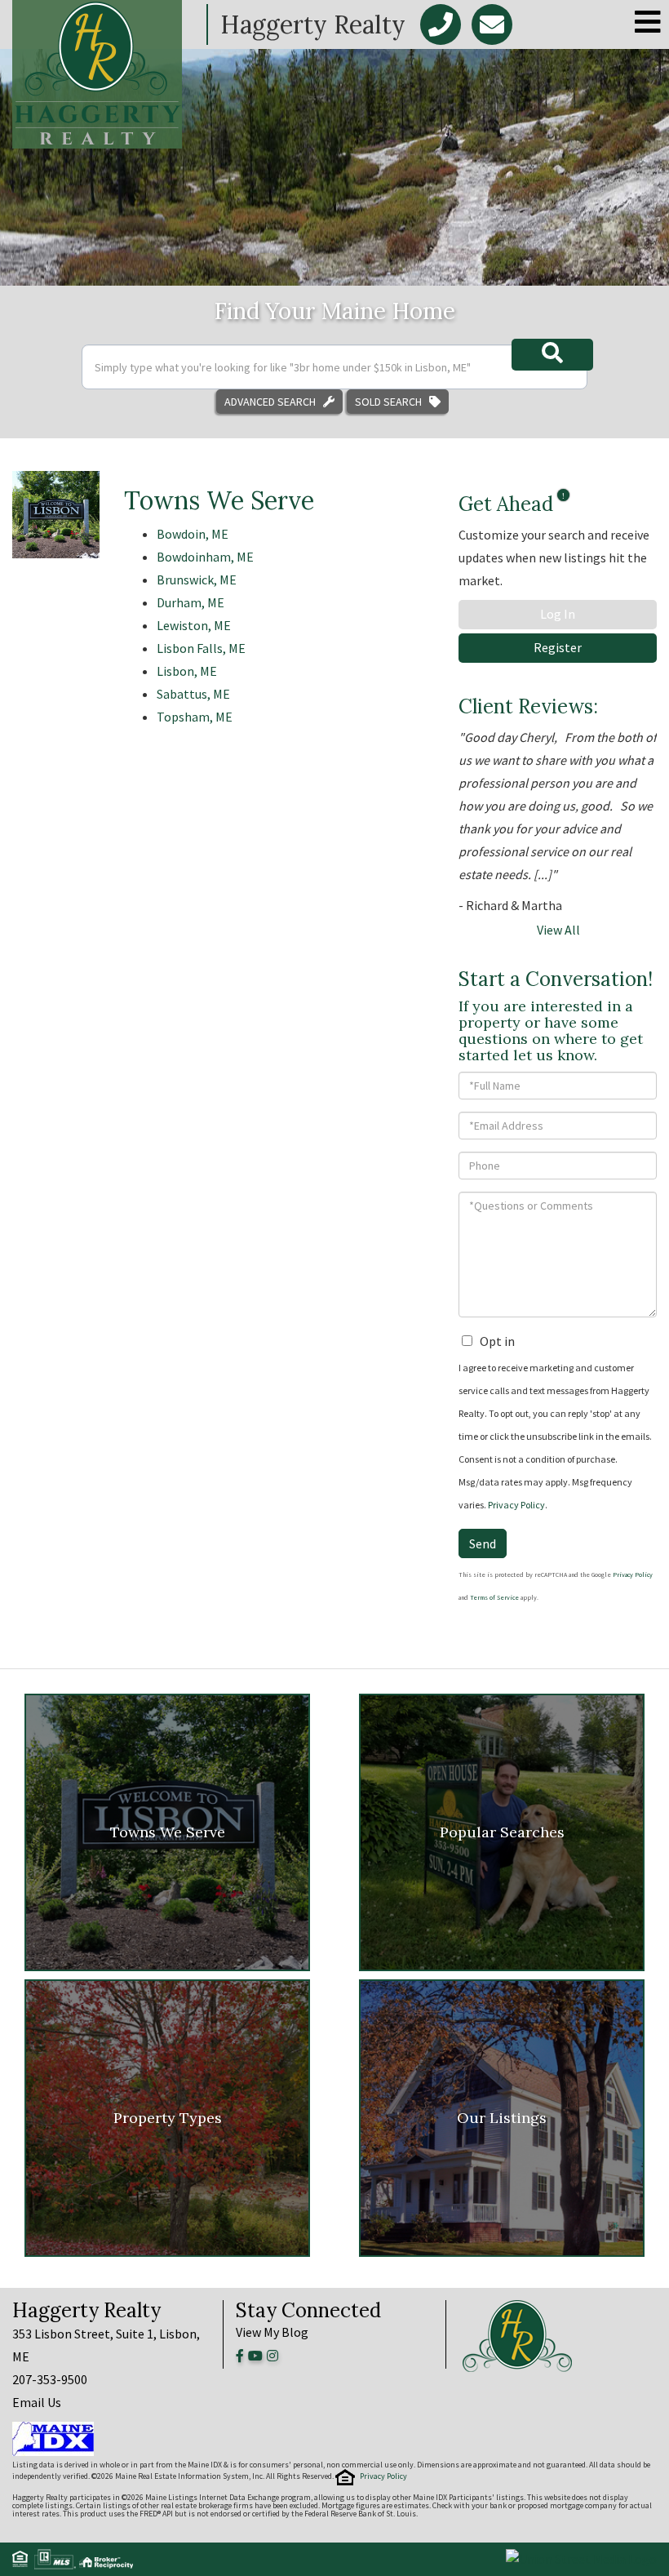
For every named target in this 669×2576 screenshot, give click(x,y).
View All (558, 930)
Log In (558, 614)
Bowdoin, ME (193, 534)
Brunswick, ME (197, 580)
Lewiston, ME (194, 625)
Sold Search (388, 402)
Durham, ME (191, 602)
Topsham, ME (195, 717)
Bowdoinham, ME (205, 557)
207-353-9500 (50, 2379)
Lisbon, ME (187, 671)
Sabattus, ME (193, 694)
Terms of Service (494, 1597)
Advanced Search (270, 402)
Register (558, 647)
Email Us (37, 2402)
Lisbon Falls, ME (201, 648)
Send (483, 1543)
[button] (553, 355)
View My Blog (272, 2332)
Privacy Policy (516, 1505)
